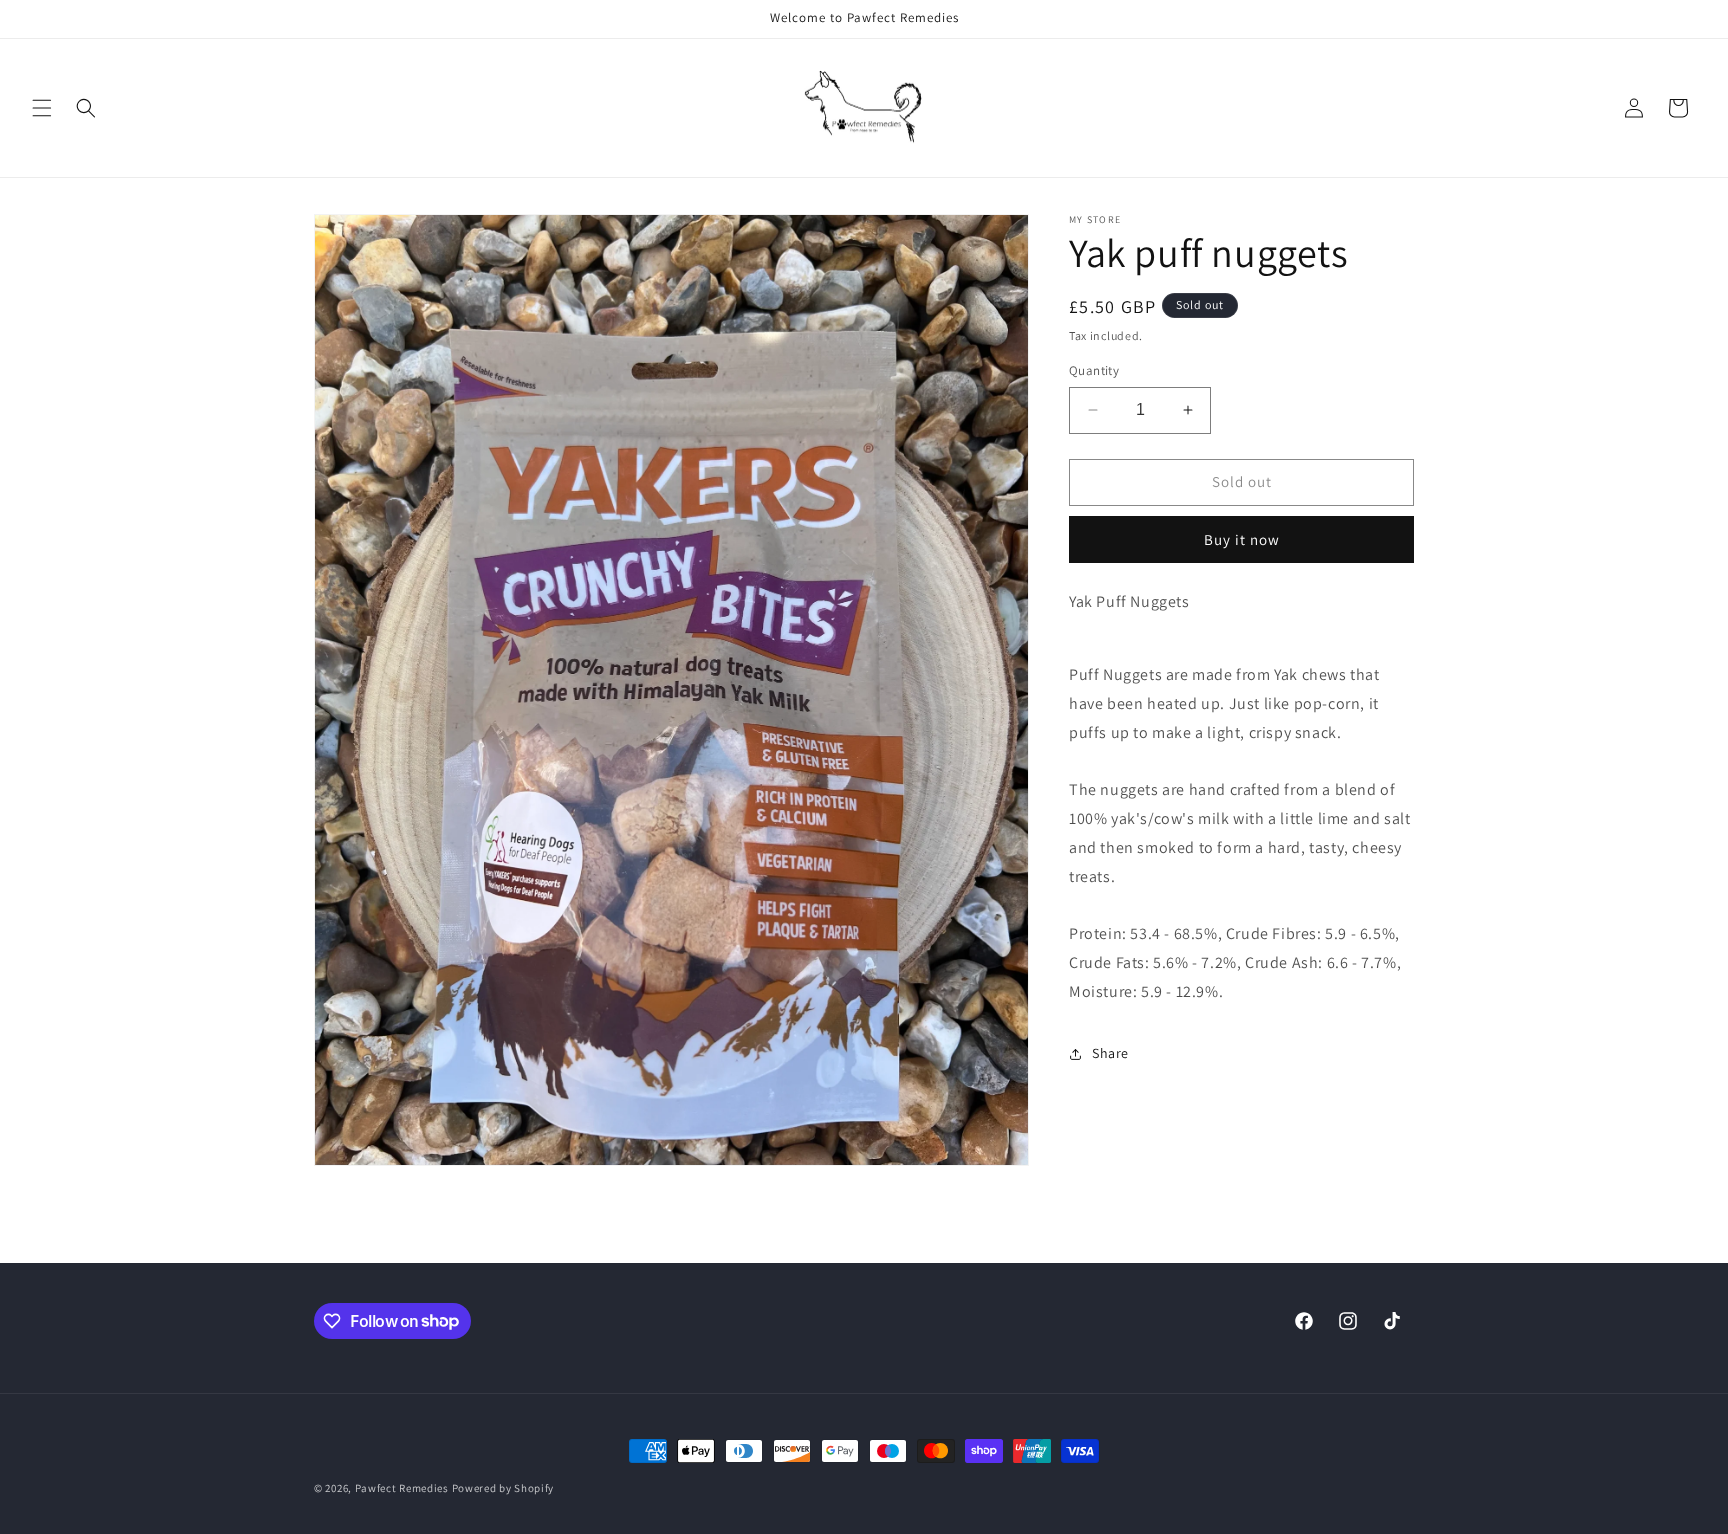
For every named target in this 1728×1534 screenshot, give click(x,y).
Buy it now (1242, 538)
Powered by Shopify (503, 1488)
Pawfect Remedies (402, 1488)
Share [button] (1110, 1053)
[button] (42, 108)
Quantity (1094, 370)
